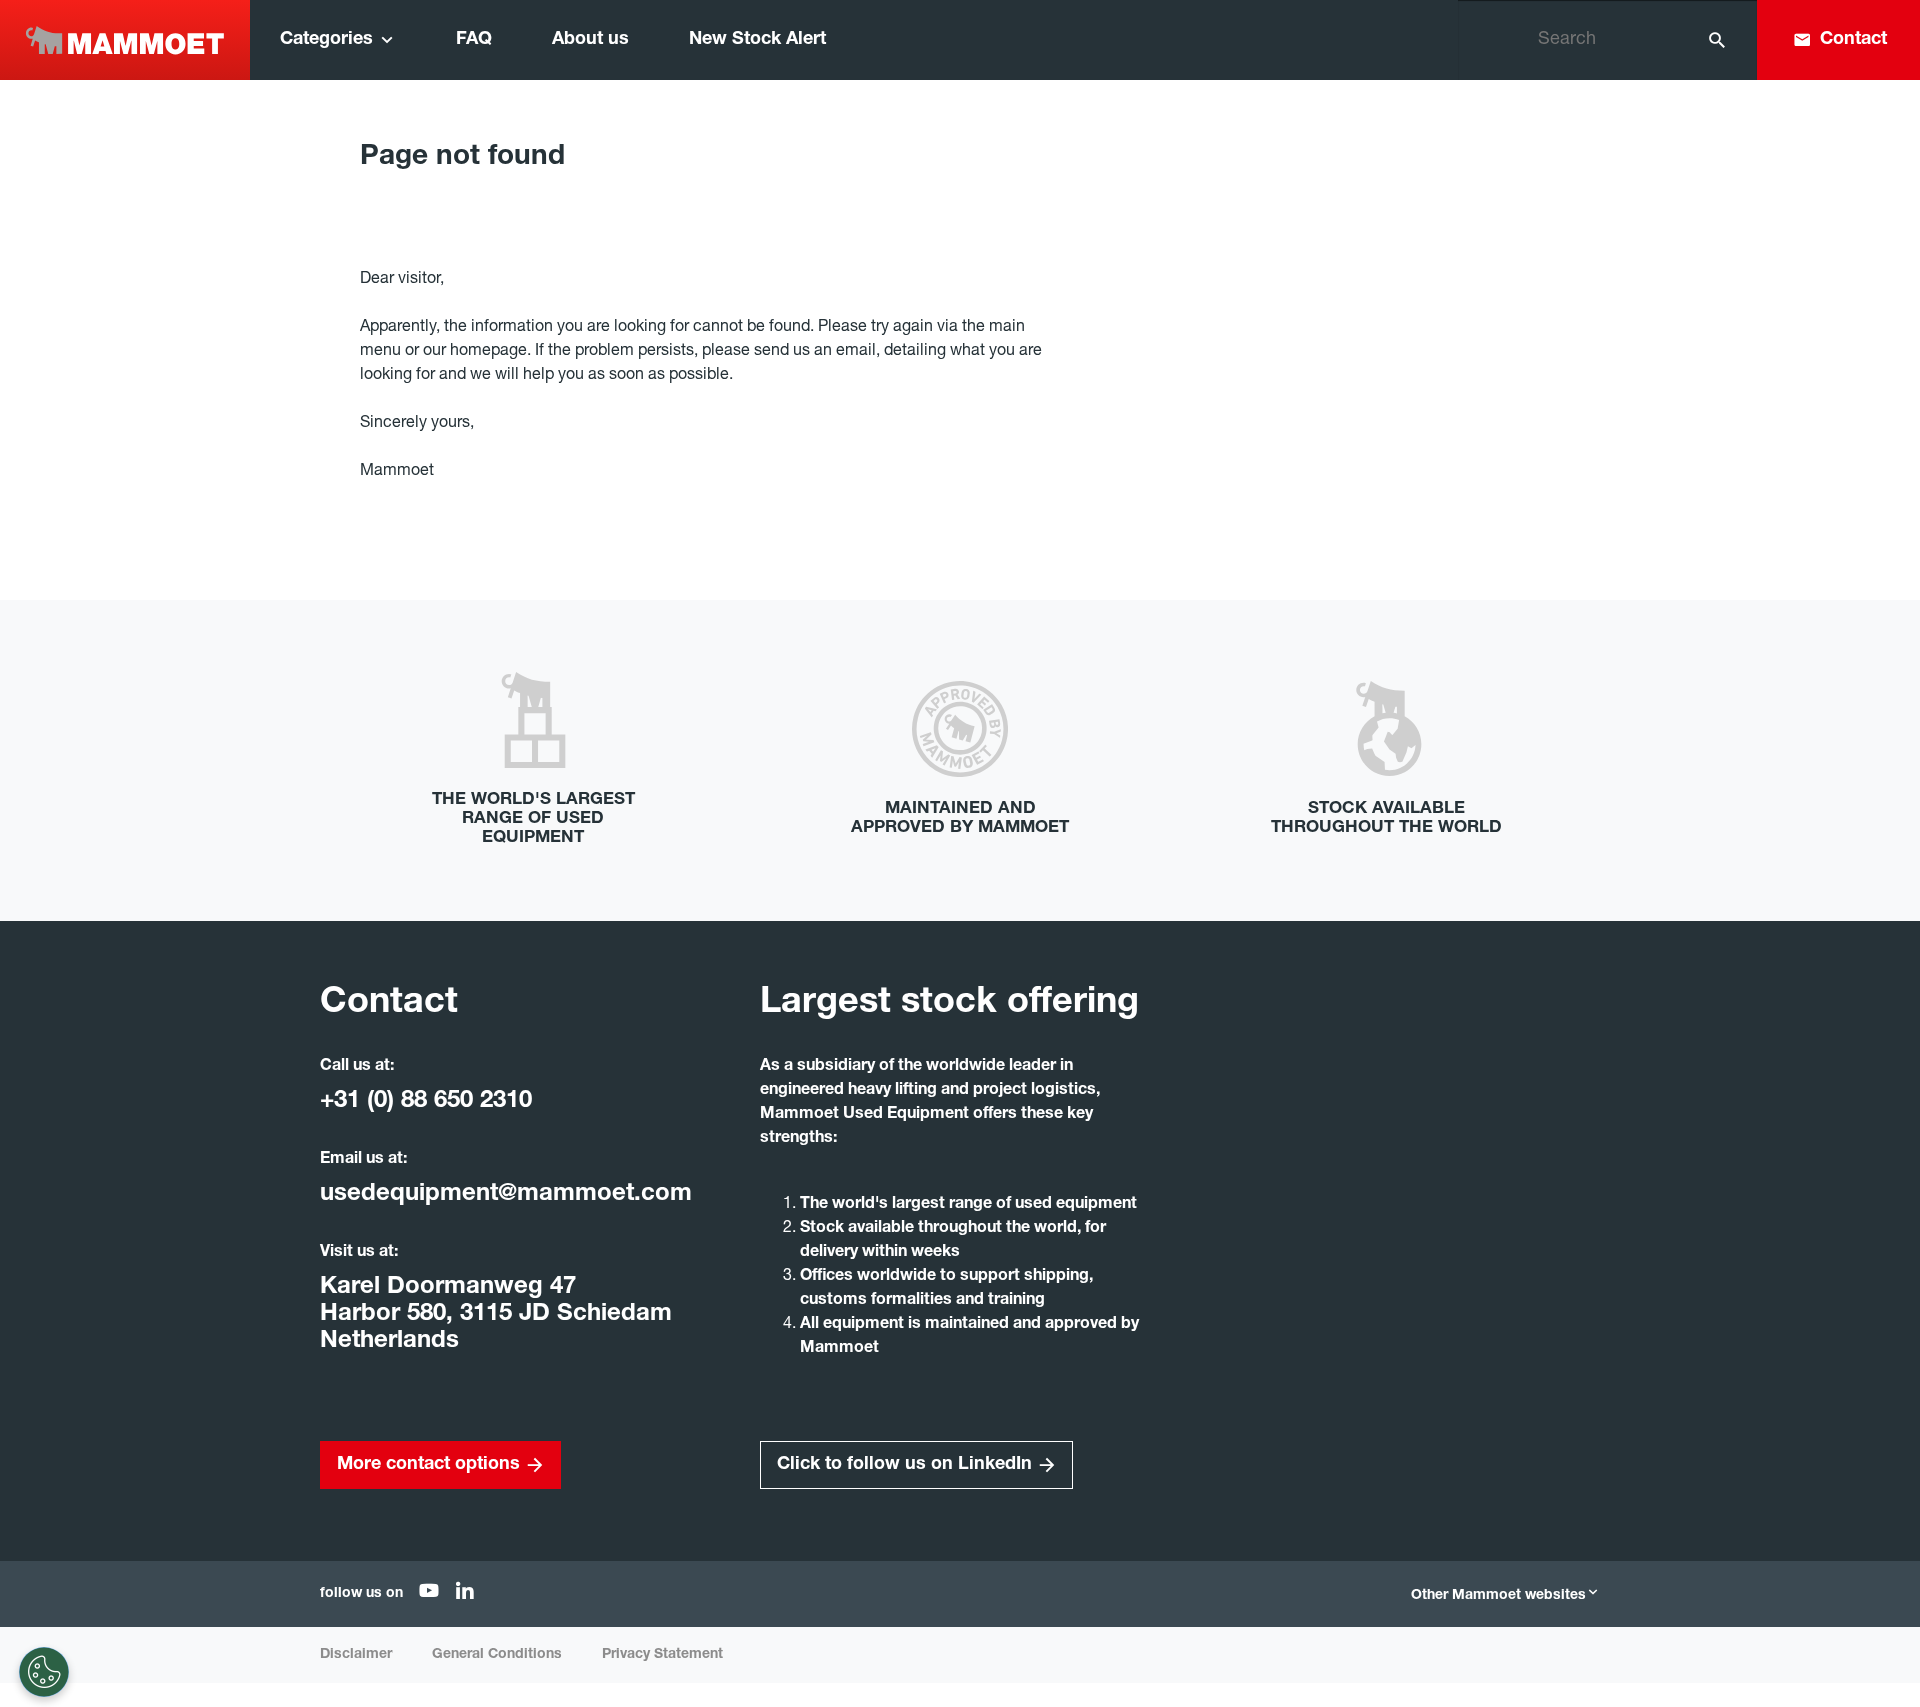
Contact (1853, 40)
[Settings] (44, 1672)
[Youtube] (429, 1595)
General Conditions (497, 1655)
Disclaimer (356, 1655)
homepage (488, 352)
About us (590, 40)
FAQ (474, 40)
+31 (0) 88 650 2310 (426, 1102)
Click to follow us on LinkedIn (904, 1465)
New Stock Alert (757, 40)
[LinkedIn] (465, 1595)
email (856, 352)
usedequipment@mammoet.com (506, 1195)
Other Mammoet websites (1498, 1596)
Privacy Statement (662, 1655)
